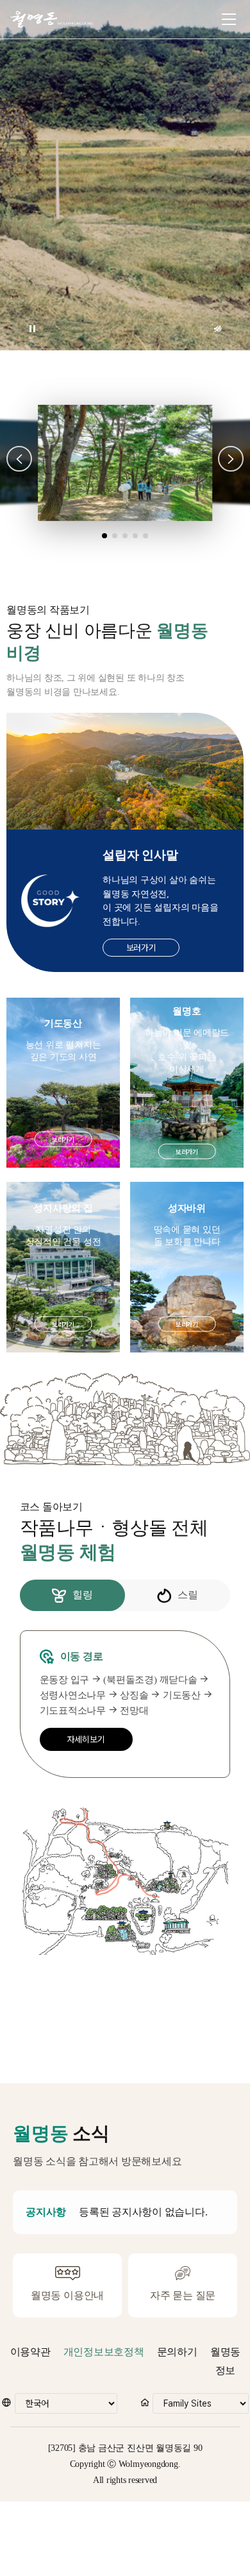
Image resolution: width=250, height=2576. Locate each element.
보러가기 (141, 948)
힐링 (83, 1595)
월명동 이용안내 (67, 2295)
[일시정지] (32, 329)
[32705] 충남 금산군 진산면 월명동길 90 (125, 2448)
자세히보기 (86, 1739)
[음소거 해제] (218, 329)
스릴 (188, 1595)
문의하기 (177, 2352)
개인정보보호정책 (104, 2352)
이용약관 (30, 2352)
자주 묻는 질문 (183, 2295)
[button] (19, 459)
